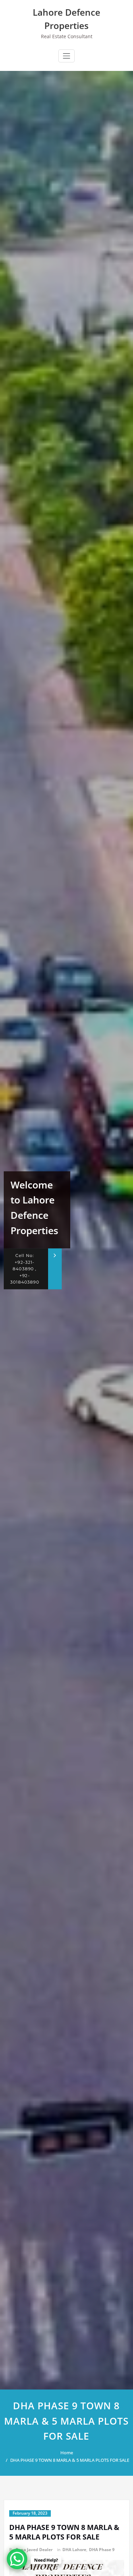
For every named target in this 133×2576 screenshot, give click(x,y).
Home (67, 2453)
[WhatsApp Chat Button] (17, 2559)
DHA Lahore (74, 2550)
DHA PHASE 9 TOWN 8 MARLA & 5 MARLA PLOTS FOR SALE (70, 2460)
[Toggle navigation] (66, 56)
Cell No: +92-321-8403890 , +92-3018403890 (25, 1269)
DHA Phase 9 (102, 2550)
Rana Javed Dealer (34, 2550)
